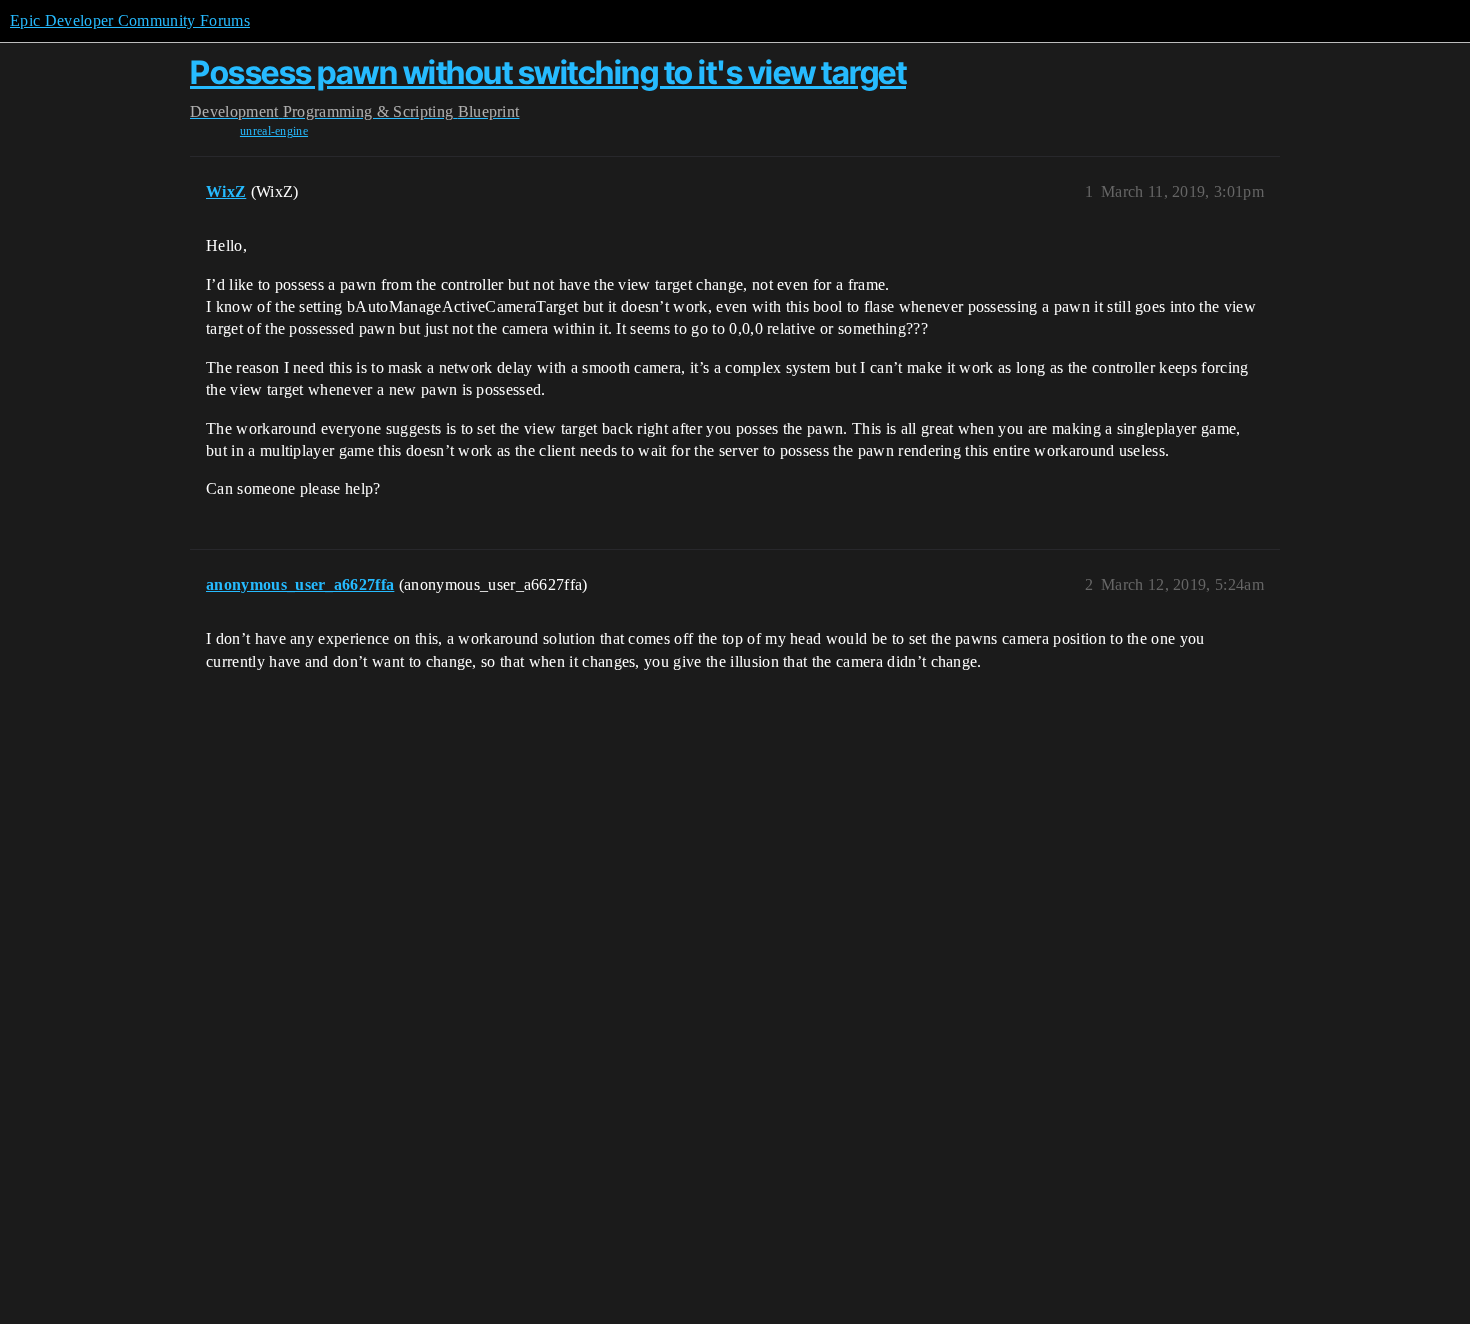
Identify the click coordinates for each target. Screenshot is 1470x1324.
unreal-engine (274, 131)
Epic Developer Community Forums (130, 20)
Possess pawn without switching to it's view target (548, 72)
